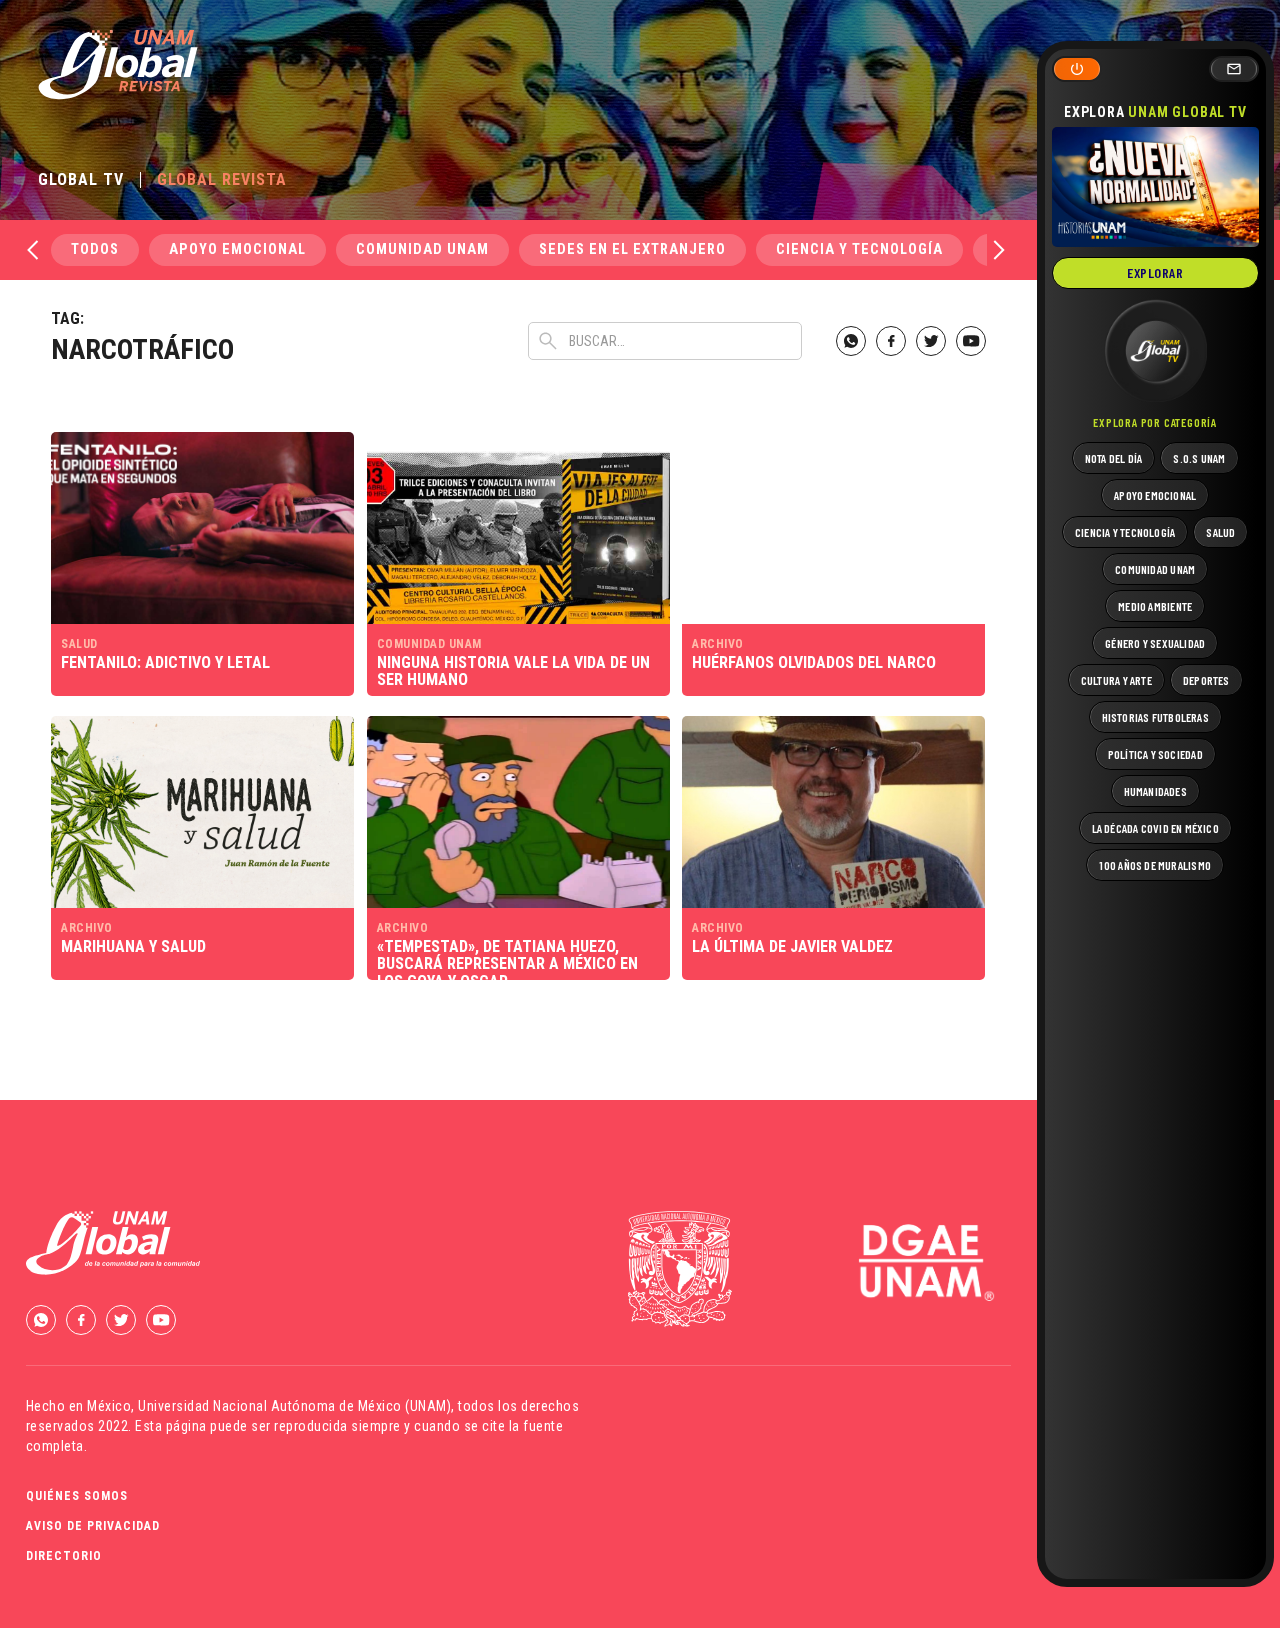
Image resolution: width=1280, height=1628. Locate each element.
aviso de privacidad (93, 1526)
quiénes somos (77, 1496)
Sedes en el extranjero (632, 249)
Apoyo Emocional (237, 249)
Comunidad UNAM (422, 249)
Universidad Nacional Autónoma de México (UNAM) (294, 1406)
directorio (64, 1556)
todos (95, 249)
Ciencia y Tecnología (859, 249)
